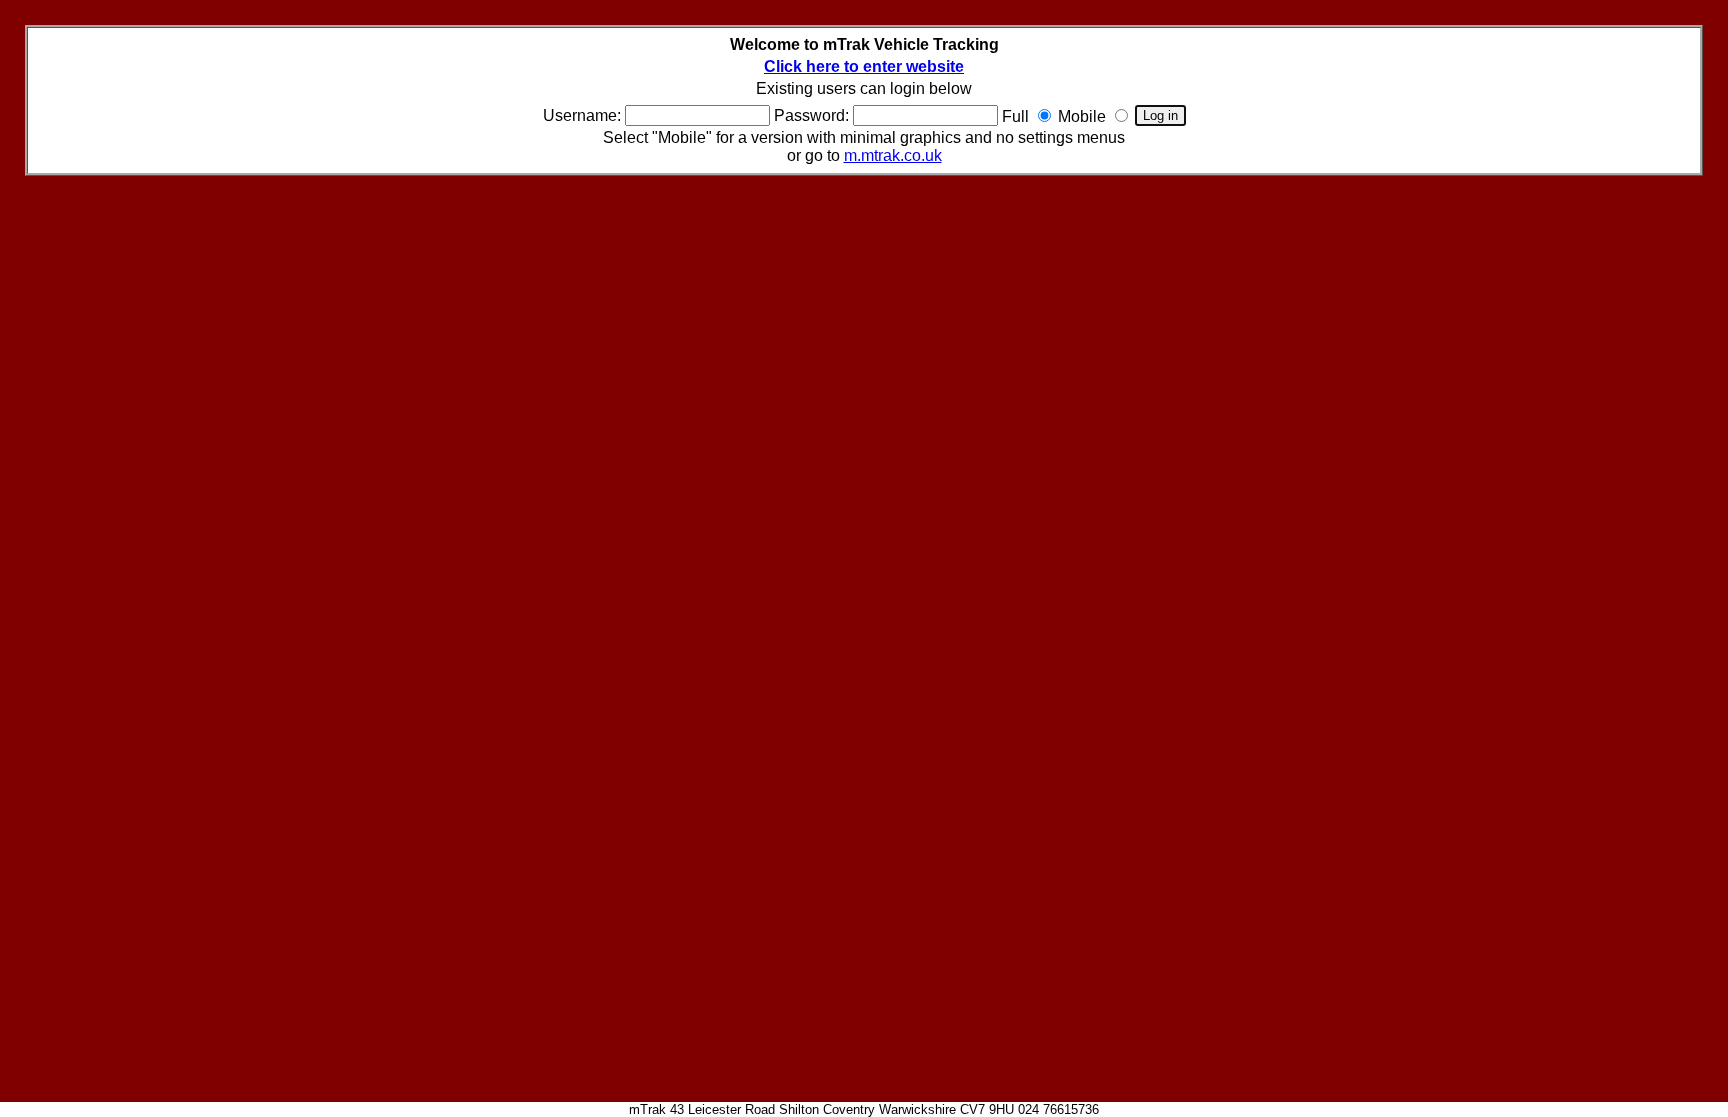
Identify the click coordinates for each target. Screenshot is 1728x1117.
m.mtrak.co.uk (893, 155)
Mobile (1082, 116)
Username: (582, 115)
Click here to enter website (864, 66)
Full (1015, 116)
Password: (811, 115)
